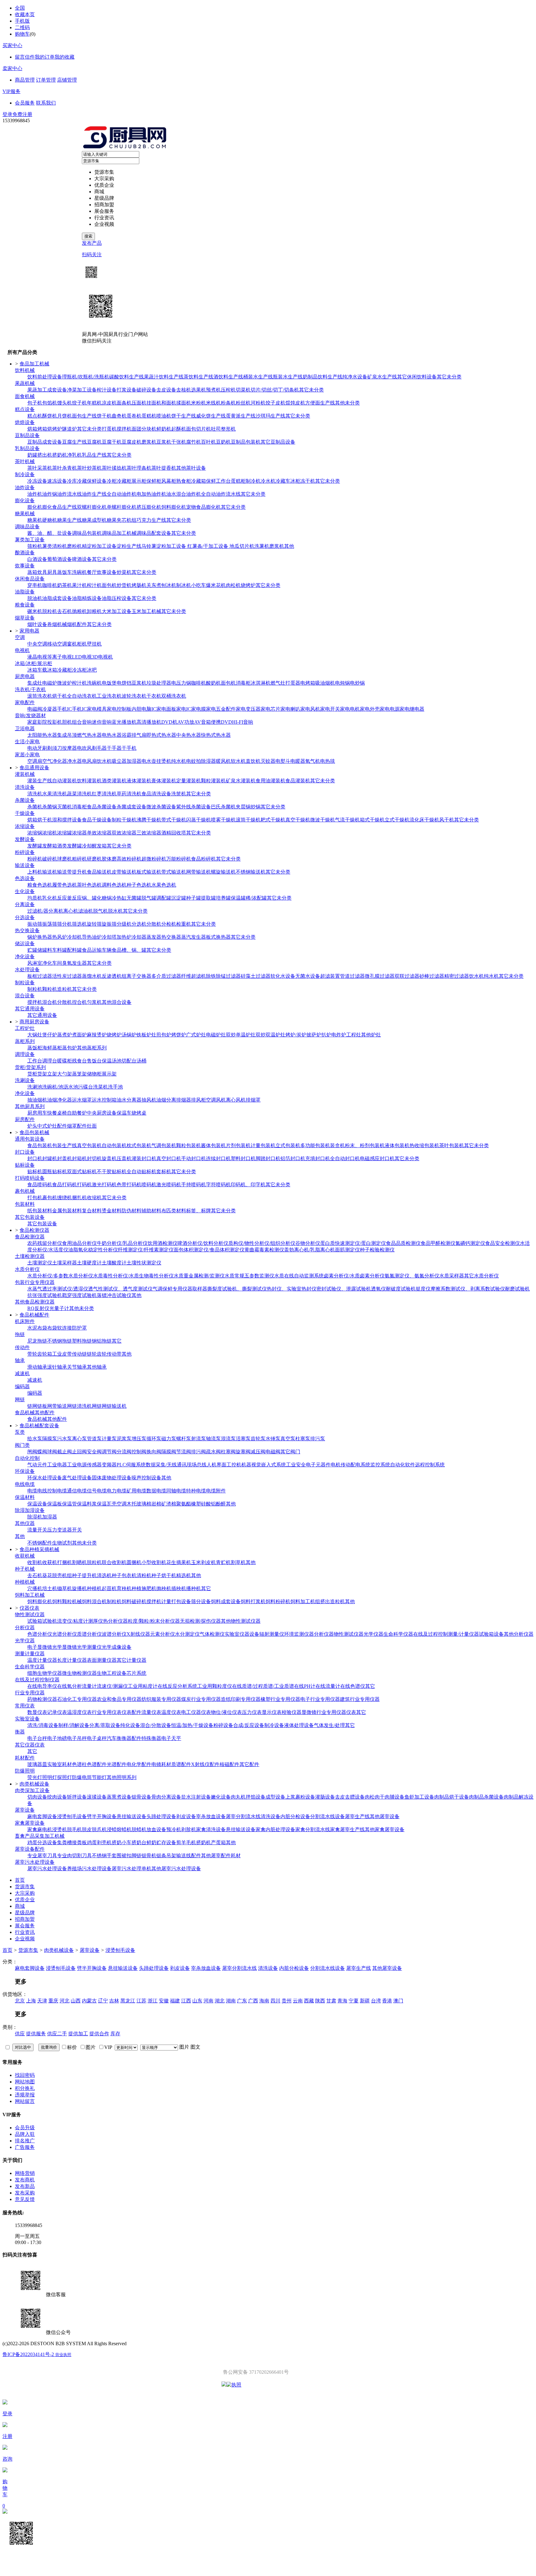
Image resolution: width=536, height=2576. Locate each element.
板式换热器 (218, 937)
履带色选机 (65, 885)
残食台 (79, 1061)
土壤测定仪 (40, 1263)
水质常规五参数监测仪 (249, 1276)
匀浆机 (94, 1002)
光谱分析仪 (65, 1634)
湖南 (231, 2001)
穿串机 (35, 585)
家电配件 (25, 702)
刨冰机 (169, 585)
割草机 (238, 1562)
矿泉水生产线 (382, 377)
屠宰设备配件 (30, 1849)
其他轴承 (97, 1367)
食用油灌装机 (270, 781)
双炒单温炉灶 (241, 1035)
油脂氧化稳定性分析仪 (93, 1250)
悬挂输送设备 (132, 1816)
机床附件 (25, 1321)
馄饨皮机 (295, 403)
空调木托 (127, 1504)
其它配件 (249, 1764)
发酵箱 (50, 846)
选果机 (199, 390)
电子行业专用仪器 (320, 1699)
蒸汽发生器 (194, 937)
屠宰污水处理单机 (132, 1869)
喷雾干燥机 (223, 820)
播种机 (194, 1588)
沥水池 (71, 1087)
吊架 (171, 1856)
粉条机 (228, 403)
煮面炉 (79, 1035)
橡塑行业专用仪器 (280, 1699)
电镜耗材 (161, 1764)
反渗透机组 (114, 976)
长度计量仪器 (72, 1660)
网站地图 (25, 2082)
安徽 (164, 2001)
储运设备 (25, 944)
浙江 (153, 2001)
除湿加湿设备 (30, 1510)
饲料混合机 (94, 1601)
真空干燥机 (298, 820)
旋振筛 (109, 924)
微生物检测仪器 (79, 1673)
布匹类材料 (174, 1211)
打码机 (84, 1185)
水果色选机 (164, 885)
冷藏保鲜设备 (92, 481)
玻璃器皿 (37, 1764)
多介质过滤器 (166, 976)
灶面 (92, 1126)
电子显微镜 (40, 1647)
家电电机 (350, 709)
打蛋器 (293, 683)
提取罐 (208, 898)
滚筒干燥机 (248, 820)
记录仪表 (57, 1712)
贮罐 (32, 950)
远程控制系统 (430, 1465)
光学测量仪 (89, 1647)
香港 (387, 2001)
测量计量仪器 (30, 1654)
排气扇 (139, 735)
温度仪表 (171, 1712)
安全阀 (94, 1452)
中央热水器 (189, 735)
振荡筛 (50, 924)
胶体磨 (109, 859)
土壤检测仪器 (30, 1256)
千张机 (179, 442)
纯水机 (179, 761)
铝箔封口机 (293, 1158)
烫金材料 (112, 1211)
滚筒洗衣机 (40, 696)
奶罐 (32, 455)
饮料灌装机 (89, 781)
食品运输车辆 (97, 950)
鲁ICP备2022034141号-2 (29, 2354)
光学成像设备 (117, 1647)
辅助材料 (151, 1211)
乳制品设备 (27, 448)
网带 (52, 1406)
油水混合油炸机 (184, 494)
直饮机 (253, 761)
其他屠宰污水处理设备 (176, 1869)
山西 (76, 2001)
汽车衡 (114, 1738)
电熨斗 (283, 761)
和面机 (169, 403)
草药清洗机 (129, 794)
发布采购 (25, 2193)
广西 (253, 2001)
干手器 (114, 748)
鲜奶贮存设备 (161, 1843)
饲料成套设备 (226, 1601)
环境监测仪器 (299, 1634)
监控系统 (380, 1465)
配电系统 (360, 1465)
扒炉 (326, 1035)
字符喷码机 (218, 1185)
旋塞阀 (243, 1452)
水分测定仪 (187, 1634)
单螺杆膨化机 (122, 507)
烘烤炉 (55, 429)
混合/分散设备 (156, 1725)
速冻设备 (57, 481)
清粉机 (144, 1575)
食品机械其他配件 (35, 1413)
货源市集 (28, 1950)
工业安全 (296, 1465)
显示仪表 (272, 1712)
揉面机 (184, 403)
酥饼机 (50, 416)
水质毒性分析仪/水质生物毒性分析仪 (133, 1276)
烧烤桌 (139, 1113)
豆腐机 (94, 442)
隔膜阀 (169, 1452)
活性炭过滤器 (67, 976)
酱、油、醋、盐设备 (50, 533)
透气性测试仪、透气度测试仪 (120, 1289)
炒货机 (124, 585)
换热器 (45, 937)
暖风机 (223, 761)
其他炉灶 (371, 1035)
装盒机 (337, 1145)
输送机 (50, 872)
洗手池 (115, 1087)
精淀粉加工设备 (99, 546)
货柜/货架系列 (30, 1067)
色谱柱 (79, 1764)
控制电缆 (57, 1491)
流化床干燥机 (424, 820)
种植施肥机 (144, 1588)
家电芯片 (270, 709)
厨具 (52, 572)
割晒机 (79, 1562)
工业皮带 (62, 1354)
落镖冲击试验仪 (114, 1295)
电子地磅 (57, 1738)
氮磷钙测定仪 (470, 1243)
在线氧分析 (69, 1686)
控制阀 (139, 1452)
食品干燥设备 (97, 820)
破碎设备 (146, 390)
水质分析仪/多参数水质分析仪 (60, 1276)
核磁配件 (230, 1764)
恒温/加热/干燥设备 (192, 1725)
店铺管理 (67, 80)
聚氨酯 (184, 1504)
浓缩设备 (25, 826)
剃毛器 (99, 748)
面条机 (124, 403)
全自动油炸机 (122, 494)
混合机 (50, 1002)
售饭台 (94, 1061)
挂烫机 (164, 761)
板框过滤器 (40, 976)
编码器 (22, 1386)
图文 (195, 2047)
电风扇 (89, 761)
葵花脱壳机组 (57, 1575)
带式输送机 (174, 872)
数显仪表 (37, 1712)
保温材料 (25, 1497)
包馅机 (50, 403)
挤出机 (45, 455)
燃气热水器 (89, 735)
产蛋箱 (218, 1843)
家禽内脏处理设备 (275, 1829)
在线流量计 (328, 1686)
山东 (197, 2001)
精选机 (184, 1575)
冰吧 (92, 670)
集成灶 (35, 683)
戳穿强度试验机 (79, 1295)
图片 (184, 2047)
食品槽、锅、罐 (129, 950)
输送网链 (67, 1406)
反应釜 (65, 898)
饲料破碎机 (134, 1601)
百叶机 (208, 442)
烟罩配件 (77, 1126)
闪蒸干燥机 (199, 820)
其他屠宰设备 (385, 1816)
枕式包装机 (139, 1145)
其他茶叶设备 (191, 468)
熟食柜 (184, 481)
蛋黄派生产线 (241, 416)
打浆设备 (127, 390)
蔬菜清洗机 (79, 794)
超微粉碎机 (154, 859)
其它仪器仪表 (30, 1745)
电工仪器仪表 (196, 1712)
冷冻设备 (37, 481)
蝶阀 (42, 1452)
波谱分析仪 (114, 1634)
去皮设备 (166, 390)
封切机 (94, 1158)
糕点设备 (25, 409)
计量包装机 (263, 1145)
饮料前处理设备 (45, 377)
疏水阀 (213, 1452)
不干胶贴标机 (112, 1172)
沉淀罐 (179, 898)
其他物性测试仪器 (241, 1621)
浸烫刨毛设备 (72, 1816)
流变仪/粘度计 (73, 1621)
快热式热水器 (216, 735)
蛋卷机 (134, 416)
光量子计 (59, 1308)
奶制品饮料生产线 (323, 377)
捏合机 (79, 1002)
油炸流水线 (69, 494)
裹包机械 (25, 1191)
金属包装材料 (67, 1211)
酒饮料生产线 (228, 377)
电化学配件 (139, 1764)
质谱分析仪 (89, 1634)
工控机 (234, 1465)
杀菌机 (35, 807)
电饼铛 (124, 683)
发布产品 (92, 243)
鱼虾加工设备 (419, 1797)
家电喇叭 (290, 709)
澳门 (398, 2001)
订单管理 (46, 80)
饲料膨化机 (174, 507)
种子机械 (25, 1569)
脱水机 (115, 911)
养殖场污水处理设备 (89, 1869)
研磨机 (94, 859)
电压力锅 (181, 683)
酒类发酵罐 (69, 846)
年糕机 (94, 403)
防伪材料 (132, 1211)
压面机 (139, 403)
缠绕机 (65, 1198)
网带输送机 (199, 872)
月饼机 (65, 416)
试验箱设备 (491, 1634)
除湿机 (35, 1517)
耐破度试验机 (401, 1289)
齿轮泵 (258, 1439)
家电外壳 (370, 709)
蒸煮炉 (65, 1035)
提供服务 (36, 2034)
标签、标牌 (199, 1211)
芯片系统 (136, 1673)
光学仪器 (373, 1634)
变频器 (109, 1465)
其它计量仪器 (132, 1660)
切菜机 (243, 390)
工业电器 (57, 1465)
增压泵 (139, 1439)
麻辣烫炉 (97, 1035)
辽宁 (103, 2001)
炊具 (42, 572)
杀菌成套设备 (132, 807)
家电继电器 (412, 709)
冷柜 (112, 481)
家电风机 (310, 709)
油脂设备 (25, 592)
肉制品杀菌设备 (486, 1797)
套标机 (164, 1172)
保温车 (124, 1113)
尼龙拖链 (37, 1341)
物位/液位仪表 (226, 1712)
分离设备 (25, 904)
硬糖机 (50, 520)
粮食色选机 (40, 885)
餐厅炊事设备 (102, 572)
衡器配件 (132, 1738)
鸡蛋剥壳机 (99, 1843)
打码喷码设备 (30, 1178)
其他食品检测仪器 (35, 1302)
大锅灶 (35, 1035)
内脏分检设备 (295, 1816)
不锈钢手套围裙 (109, 1856)
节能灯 (99, 1777)
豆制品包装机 (246, 442)
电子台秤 (37, 1738)
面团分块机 (144, 429)
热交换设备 (27, 930)
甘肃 (331, 2001)
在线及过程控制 (431, 1634)
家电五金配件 (221, 709)
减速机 (22, 1373)
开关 (77, 1530)
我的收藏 (65, 57)
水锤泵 (273, 1439)
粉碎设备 (25, 852)
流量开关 (37, 1530)
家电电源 (390, 709)
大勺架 (65, 1074)
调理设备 (25, 1054)
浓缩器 (79, 833)
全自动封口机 (345, 1158)
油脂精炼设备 (87, 598)
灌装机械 (25, 774)
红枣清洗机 (104, 794)
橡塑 (196, 1504)
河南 (208, 2001)
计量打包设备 (176, 1601)
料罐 (62, 950)
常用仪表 (25, 1706)
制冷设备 (25, 474)
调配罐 (164, 898)
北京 (20, 2001)
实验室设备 (27, 1719)
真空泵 (288, 1439)
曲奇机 (119, 416)
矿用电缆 (136, 1491)
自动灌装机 (65, 781)
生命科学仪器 (398, 1634)
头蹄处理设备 (161, 1816)
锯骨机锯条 (154, 1856)
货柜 (32, 1074)
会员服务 (25, 103)
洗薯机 (262, 546)
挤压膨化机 (149, 507)
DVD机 (169, 722)
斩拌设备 (77, 1797)
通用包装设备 (30, 1139)
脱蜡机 (139, 1829)
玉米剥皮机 (203, 1562)
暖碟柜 (65, 1061)
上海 (31, 2001)
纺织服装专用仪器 (161, 1699)
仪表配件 (132, 1712)
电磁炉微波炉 (57, 683)
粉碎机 (35, 859)
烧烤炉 (248, 585)
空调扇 (35, 761)
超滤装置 (330, 976)
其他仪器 (25, 1523)
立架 (52, 1074)
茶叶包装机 (452, 1145)
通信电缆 (77, 1491)
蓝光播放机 (124, 722)
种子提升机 (84, 1575)
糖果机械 (25, 514)
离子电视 (62, 657)
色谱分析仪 (40, 1634)
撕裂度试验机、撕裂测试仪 (237, 1289)
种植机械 (25, 1582)
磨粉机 (74, 546)
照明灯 (50, 1777)
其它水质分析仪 (481, 1276)
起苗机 (109, 1588)
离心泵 (79, 1439)
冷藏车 (283, 481)
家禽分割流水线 (313, 1829)
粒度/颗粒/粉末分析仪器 (154, 1621)
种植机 (94, 1588)
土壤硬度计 (89, 1263)
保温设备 (37, 1504)
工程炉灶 (25, 1028)
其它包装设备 (30, 1217)
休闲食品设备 (30, 579)
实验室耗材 (60, 1764)
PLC (121, 1465)
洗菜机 (100, 1087)
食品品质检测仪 (403, 1243)
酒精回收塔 (174, 833)
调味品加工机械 (119, 533)
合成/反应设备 (249, 1725)
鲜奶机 (164, 429)
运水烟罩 (82, 1100)
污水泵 (65, 1439)
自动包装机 (114, 1145)
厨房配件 (25, 1119)
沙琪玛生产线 (270, 416)
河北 (65, 2001)
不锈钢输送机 (251, 872)
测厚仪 (96, 1621)
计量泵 (109, 1439)
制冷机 (253, 481)
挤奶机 (60, 455)
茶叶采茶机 (40, 468)
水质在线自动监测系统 (299, 1276)
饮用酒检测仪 (163, 1243)
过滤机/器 (38, 911)
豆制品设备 (27, 435)
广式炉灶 (196, 1035)
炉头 (32, 1126)
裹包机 (50, 1198)
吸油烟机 (325, 683)
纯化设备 (130, 1725)
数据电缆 (156, 1491)
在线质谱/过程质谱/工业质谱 (263, 1686)
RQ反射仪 (38, 1308)
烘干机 (60, 696)
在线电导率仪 (42, 1686)
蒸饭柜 (35, 1048)
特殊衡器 (151, 1738)
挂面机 (154, 403)
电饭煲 (109, 683)
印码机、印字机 (248, 1185)
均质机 (35, 898)
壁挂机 (94, 644)
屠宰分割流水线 (243, 1816)
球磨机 (65, 859)
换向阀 (154, 1452)
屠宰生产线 (357, 1816)
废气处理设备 (77, 1478)
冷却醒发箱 (94, 846)
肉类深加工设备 (32, 1790)
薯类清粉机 (55, 546)
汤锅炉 (129, 1035)
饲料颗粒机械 (67, 1601)
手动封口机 (194, 1158)
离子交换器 (139, 976)
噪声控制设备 (146, 1478)
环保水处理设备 (45, 1478)
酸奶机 (213, 683)
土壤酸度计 (114, 1263)
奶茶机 (65, 585)
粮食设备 (25, 605)
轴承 (20, 1360)
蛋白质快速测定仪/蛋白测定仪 (353, 1243)
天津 (42, 2001)
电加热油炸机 (151, 494)
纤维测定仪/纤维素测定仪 (146, 1250)
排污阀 (199, 1452)
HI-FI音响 (243, 722)
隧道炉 (69, 429)
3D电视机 (102, 657)
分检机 (169, 924)
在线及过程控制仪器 (37, 1680)
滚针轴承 (57, 1367)
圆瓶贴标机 (55, 1172)
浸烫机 (60, 1829)
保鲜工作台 (218, 481)
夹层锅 (243, 807)
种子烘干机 (164, 1575)
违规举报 (25, 2095)
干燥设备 (25, 813)
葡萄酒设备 (60, 559)
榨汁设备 (107, 390)
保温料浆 (87, 1504)
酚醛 (221, 1504)
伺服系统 (136, 1465)
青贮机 (223, 1562)
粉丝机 (243, 403)
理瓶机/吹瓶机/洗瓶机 (86, 377)
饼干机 (104, 416)
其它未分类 (449, 377)
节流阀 (184, 1452)
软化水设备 (283, 976)
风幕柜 (169, 481)
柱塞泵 (303, 1439)
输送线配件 (189, 1856)
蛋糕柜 (238, 481)
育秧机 (124, 1588)
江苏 (141, 2001)
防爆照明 (25, 1771)
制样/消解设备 (74, 1725)
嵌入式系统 (274, 1465)
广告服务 (25, 2147)
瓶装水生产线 (288, 377)
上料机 (35, 872)
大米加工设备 (117, 611)
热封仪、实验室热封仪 (292, 1289)
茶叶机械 (25, 461)
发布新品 (25, 2186)
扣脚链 (134, 1856)
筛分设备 (201, 1601)
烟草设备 (25, 618)
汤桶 (141, 1061)
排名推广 (25, 2141)
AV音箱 (203, 722)
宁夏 (354, 2001)
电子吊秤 (77, 1738)
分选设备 (25, 917)
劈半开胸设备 (102, 1816)
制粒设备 (25, 983)
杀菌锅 (50, 807)
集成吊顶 (67, 735)
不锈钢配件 (40, 1543)
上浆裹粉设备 (300, 1797)
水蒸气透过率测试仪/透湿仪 (58, 1289)
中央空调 (37, 644)
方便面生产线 (320, 403)
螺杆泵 (184, 1439)
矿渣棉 (169, 1504)
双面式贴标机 (82, 1172)
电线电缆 (25, 1484)
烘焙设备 (25, 422)
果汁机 (79, 585)
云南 (298, 2001)
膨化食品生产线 (60, 507)
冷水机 (268, 481)
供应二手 (57, 2034)
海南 (264, 2001)
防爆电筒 (82, 1777)
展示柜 (139, 481)
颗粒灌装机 (213, 781)
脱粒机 (50, 611)
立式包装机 (288, 1145)
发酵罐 (35, 846)
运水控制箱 (104, 1100)
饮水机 (104, 761)
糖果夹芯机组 (122, 520)
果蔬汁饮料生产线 (164, 377)
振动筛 (35, 924)
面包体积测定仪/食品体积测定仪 (209, 1250)
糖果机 (35, 520)
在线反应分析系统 (177, 1686)
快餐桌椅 (57, 1113)
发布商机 (25, 2180)
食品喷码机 (40, 1185)
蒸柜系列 (25, 1041)
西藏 (309, 2001)
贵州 (287, 2001)
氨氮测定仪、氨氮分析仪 (412, 1276)
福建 (175, 2001)
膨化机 (35, 507)
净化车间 (52, 963)
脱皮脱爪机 (94, 1829)
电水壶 (149, 761)
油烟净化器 (60, 1100)
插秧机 (179, 1588)
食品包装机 (40, 1145)
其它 (117, 1341)
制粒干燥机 (124, 820)
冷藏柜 (124, 481)
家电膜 (199, 709)
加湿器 (134, 761)
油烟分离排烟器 (174, 1100)
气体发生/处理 (329, 1725)
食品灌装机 (298, 781)
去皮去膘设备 (350, 1797)
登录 (7, 114)
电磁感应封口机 (377, 1158)
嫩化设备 (221, 1797)
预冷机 (174, 1829)
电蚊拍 (194, 761)
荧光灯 (35, 1777)
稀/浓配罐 (256, 898)
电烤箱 (308, 683)
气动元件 (37, 1465)
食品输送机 (99, 872)
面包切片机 (199, 429)
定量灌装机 (189, 781)
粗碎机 (79, 859)
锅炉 (32, 937)
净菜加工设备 (82, 390)
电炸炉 (339, 1035)
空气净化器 (55, 761)
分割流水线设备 (328, 1816)
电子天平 (171, 1738)
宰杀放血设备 (211, 1816)
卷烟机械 (57, 624)
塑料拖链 (82, 1341)
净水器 (74, 761)
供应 (20, 2034)
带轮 (32, 1354)
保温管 (69, 1504)
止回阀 (79, 1452)
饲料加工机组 (305, 1601)
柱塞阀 (228, 1452)
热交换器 (171, 937)
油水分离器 (129, 1100)
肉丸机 (238, 1797)
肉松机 (233, 585)
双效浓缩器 (124, 833)
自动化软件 (403, 1465)
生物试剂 (62, 1543)
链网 (32, 1406)
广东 (242, 2001)
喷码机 (149, 1185)
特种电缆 (196, 1491)
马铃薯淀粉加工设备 (164, 546)
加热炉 (124, 937)
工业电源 (77, 1465)
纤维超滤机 (194, 976)
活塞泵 (243, 1439)
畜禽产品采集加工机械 (40, 1836)
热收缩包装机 (424, 1145)
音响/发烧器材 (30, 716)
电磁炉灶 (216, 1035)
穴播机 (35, 1588)
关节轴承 (77, 1367)
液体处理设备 (299, 1725)
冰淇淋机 (261, 683)
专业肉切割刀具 (74, 1856)
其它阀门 (290, 1452)
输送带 (65, 872)
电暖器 (298, 761)
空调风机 (216, 1100)
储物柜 (94, 1074)
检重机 (184, 924)
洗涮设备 (25, 1080)
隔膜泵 (50, 1439)
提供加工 (78, 2034)
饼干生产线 (184, 416)
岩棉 (156, 1504)
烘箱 (32, 429)
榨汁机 (94, 585)
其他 (289, 546)
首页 (7, 1950)
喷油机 (164, 416)
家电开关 (330, 709)
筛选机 (79, 924)
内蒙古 (89, 2001)
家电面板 (166, 709)
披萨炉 (314, 1035)
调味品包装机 (87, 533)
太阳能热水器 (42, 735)
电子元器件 (318, 1465)
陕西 (320, 2001)
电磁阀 (35, 709)
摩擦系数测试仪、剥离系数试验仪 (468, 1289)
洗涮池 (35, 1087)
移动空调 (57, 644)
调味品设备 (27, 527)
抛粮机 (79, 611)
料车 (52, 950)
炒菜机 (124, 572)
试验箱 (35, 1621)
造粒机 (65, 989)
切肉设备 (37, 1797)
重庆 (53, 2001)
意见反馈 (25, 2199)
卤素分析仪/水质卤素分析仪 (354, 1276)
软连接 (65, 1328)
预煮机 (213, 390)
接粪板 (79, 1843)
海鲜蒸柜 (52, 1048)
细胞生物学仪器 (45, 1673)
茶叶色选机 (89, 885)
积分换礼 (25, 2088)
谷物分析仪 (308, 1243)
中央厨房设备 (102, 1113)
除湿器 (208, 761)
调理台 (50, 1061)
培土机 (50, 1588)
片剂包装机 (238, 1145)
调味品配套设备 (154, 533)
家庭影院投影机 (45, 722)
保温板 (55, 1504)
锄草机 (65, 1588)
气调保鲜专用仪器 (172, 1289)
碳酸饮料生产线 (127, 377)
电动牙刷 (37, 748)
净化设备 (25, 957)
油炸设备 (25, 487)
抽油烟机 (37, 1100)
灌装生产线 (40, 781)
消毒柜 (243, 683)
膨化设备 (25, 501)
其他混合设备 (117, 1002)
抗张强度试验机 (45, 1295)
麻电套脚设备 (42, 1816)
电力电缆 (117, 1491)
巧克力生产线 (151, 520)
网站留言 (25, 2101)
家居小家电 (27, 755)
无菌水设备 (308, 976)
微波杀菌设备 (161, 807)
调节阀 (109, 1452)
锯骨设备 (141, 1797)
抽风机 (149, 1100)
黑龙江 (128, 2001)
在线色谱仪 (353, 1686)
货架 (42, 1074)
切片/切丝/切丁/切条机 (275, 390)
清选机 (104, 1575)
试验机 (50, 1621)
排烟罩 (253, 1100)
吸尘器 (119, 761)
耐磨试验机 (517, 1289)
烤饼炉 (179, 1035)
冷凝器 (50, 709)
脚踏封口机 (268, 1158)
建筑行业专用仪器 (360, 1699)
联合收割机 (114, 1562)
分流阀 (124, 1452)
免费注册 (22, 114)
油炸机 (35, 494)
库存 (115, 2034)
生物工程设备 (112, 1673)
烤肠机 (139, 585)
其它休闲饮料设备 (417, 377)
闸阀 (32, 1452)
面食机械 (25, 396)
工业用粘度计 (143, 1686)
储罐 (42, 950)
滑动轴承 (37, 1367)
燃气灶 (278, 683)
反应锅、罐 (84, 898)
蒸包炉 (69, 1048)
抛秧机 (164, 1588)
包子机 (35, 403)
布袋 (52, 1328)
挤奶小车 (122, 1843)
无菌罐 (134, 898)
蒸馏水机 (92, 976)
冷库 (72, 481)
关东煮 (154, 585)
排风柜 (199, 1100)
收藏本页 (25, 14)
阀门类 (22, 1445)
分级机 (124, 924)
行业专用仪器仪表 (336, 1712)
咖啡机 (50, 585)
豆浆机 (164, 442)
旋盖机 (109, 1158)
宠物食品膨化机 (203, 507)
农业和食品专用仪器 (119, 1699)
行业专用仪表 (107, 1712)
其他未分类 (347, 403)
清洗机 (35, 794)
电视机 (22, 650)
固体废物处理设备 (112, 1478)
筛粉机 (35, 546)
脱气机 (100, 911)
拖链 (20, 1334)
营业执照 (63, 2355)
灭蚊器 (268, 761)
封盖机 (65, 1158)
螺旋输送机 (223, 872)
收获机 (50, 1562)
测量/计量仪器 (463, 1634)
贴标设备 (25, 1165)
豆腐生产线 (74, 442)
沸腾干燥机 (149, 820)
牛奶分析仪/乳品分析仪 (122, 1243)
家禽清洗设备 (211, 1829)
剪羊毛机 (186, 1843)
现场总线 (197, 1465)
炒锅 (256, 807)
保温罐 (238, 898)
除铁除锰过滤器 (223, 976)
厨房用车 (37, 1113)
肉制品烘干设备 (452, 1797)
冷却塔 (109, 937)
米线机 (213, 403)
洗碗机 (79, 572)
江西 (186, 2001)
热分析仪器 (115, 1621)
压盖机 (124, 1158)
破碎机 (50, 859)
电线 (42, 1491)
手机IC (65, 709)
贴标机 (35, 1172)
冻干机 (308, 481)
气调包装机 (164, 1145)
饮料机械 (25, 370)
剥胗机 (189, 1829)
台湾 (376, 2001)
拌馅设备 (256, 1797)
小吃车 (199, 585)
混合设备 (25, 996)
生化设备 (25, 891)
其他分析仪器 (519, 1634)
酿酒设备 (25, 553)
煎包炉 (164, 1035)
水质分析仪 (27, 1269)
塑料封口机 (243, 1158)
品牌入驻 (25, 2134)
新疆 (365, 2001)
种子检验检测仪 (377, 1250)
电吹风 (84, 748)
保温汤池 (112, 1061)
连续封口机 (218, 1158)
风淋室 (35, 963)
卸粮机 (94, 611)
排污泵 (318, 1439)
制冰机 (184, 585)
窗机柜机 (77, 644)
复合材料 (92, 1211)
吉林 (114, 2001)
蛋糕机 (149, 416)
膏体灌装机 (164, 781)
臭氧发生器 (74, 963)
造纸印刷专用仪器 (241, 1699)
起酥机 (179, 429)
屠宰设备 (25, 1810)
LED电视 (82, 657)
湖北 (220, 2001)
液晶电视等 (40, 657)
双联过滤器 (407, 976)
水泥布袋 (37, 1328)
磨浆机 (149, 442)
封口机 (35, 1158)
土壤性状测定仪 (144, 1263)
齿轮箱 (45, 1354)
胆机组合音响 (77, 722)
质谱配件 (181, 1764)
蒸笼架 (79, 1074)
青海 (342, 2001)
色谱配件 (97, 1764)
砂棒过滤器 (432, 976)
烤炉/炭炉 (296, 1035)
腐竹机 (194, 442)
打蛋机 (109, 429)
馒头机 (65, 403)
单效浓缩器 (99, 833)
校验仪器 (292, 1712)
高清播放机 (149, 722)
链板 (42, 1406)
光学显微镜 (65, 1647)
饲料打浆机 (253, 1601)
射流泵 (199, 1439)
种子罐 (194, 898)
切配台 (129, 1061)
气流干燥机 (347, 820)
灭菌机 (65, 807)
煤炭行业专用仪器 (201, 1699)
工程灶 (354, 1035)
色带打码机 (129, 1185)
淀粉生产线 (129, 546)
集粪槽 (65, 1843)
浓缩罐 (65, 833)
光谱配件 (117, 1764)
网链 (20, 1400)
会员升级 (25, 2128)
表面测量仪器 (102, 1660)
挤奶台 (139, 1843)
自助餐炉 (77, 1113)
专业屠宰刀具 (42, 1856)
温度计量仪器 (42, 1660)
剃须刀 (55, 748)
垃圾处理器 (159, 683)
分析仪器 (25, 1628)
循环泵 (154, 1439)
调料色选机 (114, 885)
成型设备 (275, 1797)
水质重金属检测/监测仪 (199, 1276)
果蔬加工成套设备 (47, 390)
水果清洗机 (55, 794)
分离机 (56, 911)
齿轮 (102, 1354)
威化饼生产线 (211, 416)
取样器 (200, 1289)
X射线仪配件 (205, 1764)
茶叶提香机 (164, 468)
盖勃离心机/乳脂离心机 (310, 1250)
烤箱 (42, 429)
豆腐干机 (112, 442)
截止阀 (65, 1452)
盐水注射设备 (196, 1797)
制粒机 (35, 989)
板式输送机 (149, 872)
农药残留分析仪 (45, 1243)
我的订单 (45, 57)
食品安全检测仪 (502, 1243)
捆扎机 (79, 1198)
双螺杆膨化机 (92, 507)
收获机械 (25, 1556)
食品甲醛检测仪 (438, 1243)
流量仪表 (151, 1712)
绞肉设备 (57, 1797)
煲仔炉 (50, 1035)
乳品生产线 (94, 455)
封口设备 (25, 1152)
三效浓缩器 (149, 833)
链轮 (92, 1354)
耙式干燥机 (273, 820)
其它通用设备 (30, 1009)
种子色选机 (139, 885)
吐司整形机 (223, 429)
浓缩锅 (35, 833)
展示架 (109, 1074)
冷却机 (74, 937)
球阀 (52, 1452)
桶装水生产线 (258, 377)
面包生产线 (84, 416)
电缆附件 (216, 1491)
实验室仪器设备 (242, 1634)
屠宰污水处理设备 (35, 1862)
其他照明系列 (122, 1777)
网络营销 (25, 2173)
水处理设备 (27, 970)
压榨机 (228, 390)
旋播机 (79, 1588)
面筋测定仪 (347, 1250)
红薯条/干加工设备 (208, 546)
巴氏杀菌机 (223, 807)
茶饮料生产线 (199, 377)
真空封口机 (169, 1158)
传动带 (114, 1354)
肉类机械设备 (59, 1950)
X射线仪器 (138, 1634)
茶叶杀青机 (65, 468)
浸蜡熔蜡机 (119, 1829)
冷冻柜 (79, 670)
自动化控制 (27, 1458)
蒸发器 (154, 937)
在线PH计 (305, 1686)
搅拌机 (124, 429)
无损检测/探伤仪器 (200, 1621)
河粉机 (258, 403)
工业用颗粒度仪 (215, 1686)
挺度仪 (423, 1289)
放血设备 (156, 1829)
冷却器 (139, 937)
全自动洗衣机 (82, 696)
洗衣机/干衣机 (30, 689)
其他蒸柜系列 (92, 1048)
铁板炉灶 (146, 1035)
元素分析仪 (163, 1634)
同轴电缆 (176, 1491)
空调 (20, 637)
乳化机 (50, 898)
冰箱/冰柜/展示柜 (33, 663)
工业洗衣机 (109, 696)
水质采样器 (452, 1276)
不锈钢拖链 (60, 1341)
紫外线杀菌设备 (194, 807)
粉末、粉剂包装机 (365, 1145)
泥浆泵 (124, 1439)
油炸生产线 (94, 494)
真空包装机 (89, 1145)
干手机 (129, 748)
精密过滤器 (457, 976)
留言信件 (25, 57)
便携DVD (221, 722)
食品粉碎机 (203, 859)
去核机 (184, 390)
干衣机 (154, 696)
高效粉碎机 (129, 859)
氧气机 (313, 761)
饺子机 (79, 403)
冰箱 (32, 670)
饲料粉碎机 (278, 1601)
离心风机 (236, 1100)
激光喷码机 (169, 1185)
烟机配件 (77, 624)
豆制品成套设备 (45, 442)
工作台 (35, 1061)
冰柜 (295, 481)
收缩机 (94, 1198)
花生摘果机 (179, 1562)
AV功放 (186, 722)
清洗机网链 (89, 1406)
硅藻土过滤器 (256, 976)
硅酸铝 (208, 1504)
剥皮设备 (186, 1816)
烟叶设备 (37, 624)
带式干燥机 (174, 820)
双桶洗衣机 (174, 696)
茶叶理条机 (139, 468)
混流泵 (228, 1439)
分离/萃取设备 (105, 1725)
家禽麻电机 (40, 1829)
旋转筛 (94, 924)
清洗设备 (25, 787)
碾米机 (35, 611)
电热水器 (112, 735)
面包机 (109, 585)
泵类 (20, 1432)
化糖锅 (104, 898)
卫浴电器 (25, 729)
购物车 (22, 34)
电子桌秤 (97, 1738)
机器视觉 (251, 1465)
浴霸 (127, 735)
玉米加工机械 (146, 611)
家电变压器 (248, 709)
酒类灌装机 (114, 781)
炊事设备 (25, 566)
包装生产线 (65, 1145)
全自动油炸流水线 (221, 494)
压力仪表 (252, 1712)
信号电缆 (97, 1491)
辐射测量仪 (272, 1634)
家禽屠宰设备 (30, 1823)
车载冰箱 (47, 670)
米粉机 (199, 403)
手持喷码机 (194, 1185)
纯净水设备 (355, 377)
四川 (275, 2001)
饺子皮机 (275, 403)
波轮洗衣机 (134, 696)
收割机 (35, 1562)
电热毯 (328, 761)
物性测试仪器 (30, 1614)
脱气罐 (149, 898)
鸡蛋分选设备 (42, 1843)
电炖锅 (342, 683)
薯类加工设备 (30, 540)
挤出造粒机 (333, 1601)
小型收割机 (154, 1562)
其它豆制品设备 (278, 442)
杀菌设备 (25, 800)
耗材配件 (25, 1758)
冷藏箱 (199, 481)
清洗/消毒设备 (43, 1725)
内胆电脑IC (144, 709)
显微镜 (309, 1712)
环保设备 (25, 1471)
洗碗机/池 (53, 1087)
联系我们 (46, 103)
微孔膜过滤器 (380, 976)
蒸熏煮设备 (119, 1797)
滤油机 (86, 911)
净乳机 (74, 455)
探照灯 (65, 1777)
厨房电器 (25, 676)
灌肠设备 (325, 1797)
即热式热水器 (161, 735)
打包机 (35, 1198)
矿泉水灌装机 (241, 781)
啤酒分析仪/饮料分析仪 (203, 1243)
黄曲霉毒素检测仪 (264, 1250)
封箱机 (79, 1158)
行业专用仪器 (30, 1693)
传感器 (94, 1465)
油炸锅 (50, 494)
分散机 (154, 924)
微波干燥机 (323, 820)
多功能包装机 (315, 1145)
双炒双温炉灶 (270, 1035)
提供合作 (99, 2034)
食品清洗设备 (156, 794)
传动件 (22, 1347)
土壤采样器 (65, 1263)
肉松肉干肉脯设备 (385, 1797)
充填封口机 (318, 1158)
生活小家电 (27, 742)
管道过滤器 (352, 976)
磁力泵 (169, 1439)
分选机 (139, 924)
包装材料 (25, 1204)
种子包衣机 (124, 1575)
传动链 (79, 1354)
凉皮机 (109, 403)
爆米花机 (216, 585)
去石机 (65, 611)
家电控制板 (119, 709)
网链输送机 (114, 1406)
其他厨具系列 (30, 1106)
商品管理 (25, 80)
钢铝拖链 (102, 1341)
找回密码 (25, 2075)
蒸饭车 (65, 572)
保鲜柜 (154, 481)
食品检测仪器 (30, 1237)
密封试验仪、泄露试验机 (344, 1289)
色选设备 (25, 878)
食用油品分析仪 (79, 1243)
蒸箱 (32, 572)
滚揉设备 (97, 1797)
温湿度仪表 (79, 1712)
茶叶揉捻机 (114, 468)
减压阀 (258, 1452)
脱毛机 (74, 1829)
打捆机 (65, 1562)
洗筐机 (179, 794)
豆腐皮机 (132, 442)
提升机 (79, 872)
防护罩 (79, 1328)
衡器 (20, 1732)
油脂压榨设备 (117, 598)
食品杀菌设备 (102, 807)
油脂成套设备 (57, 598)
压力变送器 (60, 1530)
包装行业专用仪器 (35, 1282)
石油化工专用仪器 (77, 1699)
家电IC (184, 709)
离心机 (71, 911)
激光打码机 (104, 1185)
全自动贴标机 (141, 1172)
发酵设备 (25, 839)
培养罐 (223, 898)
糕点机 (35, 416)
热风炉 (60, 937)
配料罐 (74, 950)
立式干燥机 (397, 820)
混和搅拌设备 (67, 820)
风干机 (447, 820)
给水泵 (35, 1439)
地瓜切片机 (242, 546)
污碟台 (86, 1087)
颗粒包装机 (189, 1145)
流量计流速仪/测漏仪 (105, 1686)
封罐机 (50, 1158)
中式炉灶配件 (52, 1126)
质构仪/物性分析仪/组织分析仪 (262, 1243)
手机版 (22, 21)
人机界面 (217, 1465)
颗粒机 (50, 989)
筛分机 (65, 924)
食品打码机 (65, 1185)
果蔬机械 (25, 383)
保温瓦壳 (107, 1504)
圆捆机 (134, 1562)
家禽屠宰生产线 (347, 1829)
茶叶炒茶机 (89, 468)
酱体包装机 (213, 1145)
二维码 (22, 27)
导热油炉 (92, 937)
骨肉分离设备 (166, 1797)
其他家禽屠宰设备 (385, 1829)
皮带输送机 (124, 872)
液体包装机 (397, 1145)
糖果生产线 (69, 520)
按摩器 (69, 748)
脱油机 (35, 598)
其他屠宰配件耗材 (221, 1856)
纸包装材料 (40, 1211)
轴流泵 (213, 1439)
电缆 (32, 1491)
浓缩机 (50, 833)
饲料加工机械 (30, 1595)
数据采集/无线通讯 (166, 1465)
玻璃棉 (144, 1504)
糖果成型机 (94, 520)
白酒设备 (37, 559)
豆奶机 (223, 442)
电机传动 (341, 1465)
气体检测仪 (212, 1634)
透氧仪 (378, 1289)
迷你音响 (102, 722)
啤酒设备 (82, 559)
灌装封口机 (144, 1158)
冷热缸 (119, 898)
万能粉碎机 (179, 859)
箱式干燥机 (372, 820)
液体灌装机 (139, 781)
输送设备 (25, 865)
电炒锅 (357, 683)
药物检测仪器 (42, 1699)
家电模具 (97, 709)
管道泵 (94, 1439)
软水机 (238, 761)
